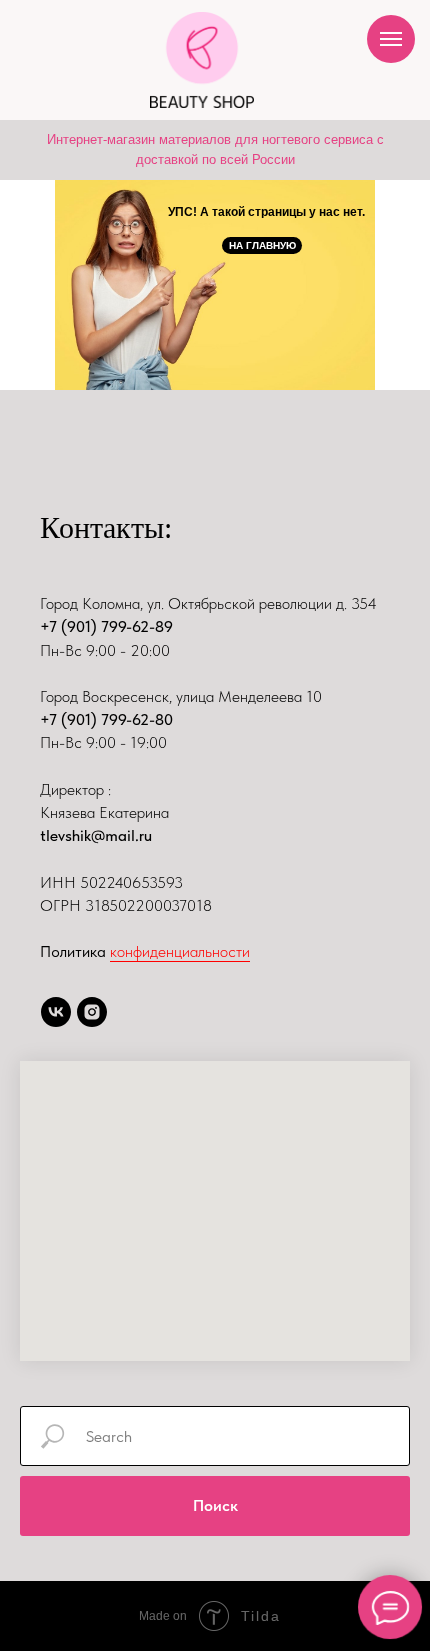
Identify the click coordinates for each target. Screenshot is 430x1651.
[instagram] (92, 1012)
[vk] (56, 1012)
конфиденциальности (180, 951)
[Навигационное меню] (391, 39)
